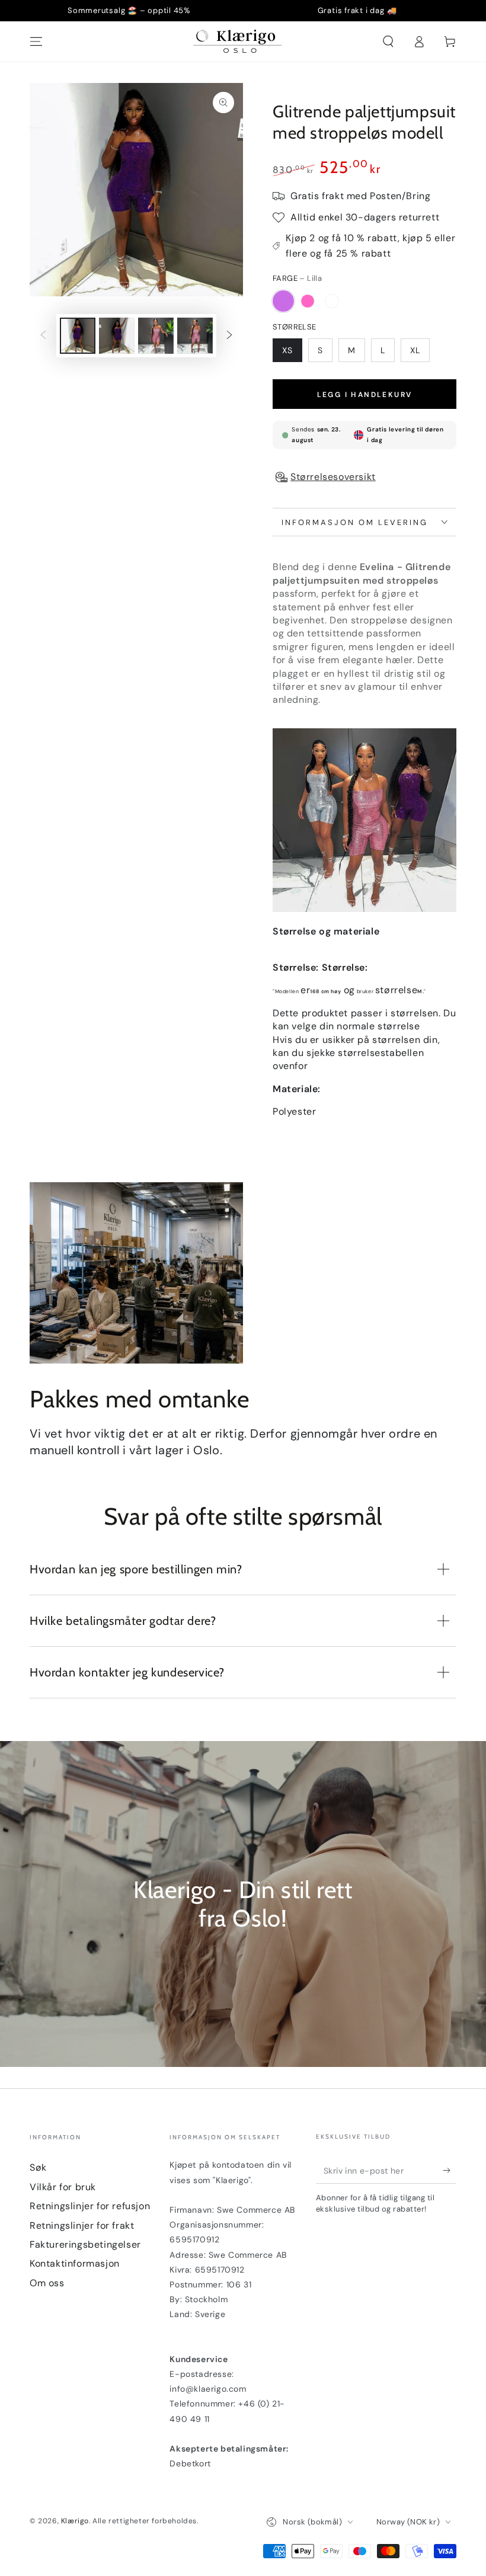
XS (287, 350)
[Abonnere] (450, 2170)
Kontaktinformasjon (75, 2263)
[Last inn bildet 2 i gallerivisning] (117, 336)
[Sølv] (332, 301)
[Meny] (36, 41)
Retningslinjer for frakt (82, 2225)
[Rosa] (308, 301)
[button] (388, 41)
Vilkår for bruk (63, 2187)
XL (415, 350)
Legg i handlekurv (365, 395)
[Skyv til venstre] (43, 336)
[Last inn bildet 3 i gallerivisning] (156, 336)
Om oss (47, 2283)
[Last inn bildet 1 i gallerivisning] (78, 336)
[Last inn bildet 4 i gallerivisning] (195, 336)
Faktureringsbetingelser (85, 2244)
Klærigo (75, 2521)
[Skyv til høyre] (229, 336)
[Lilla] (283, 301)
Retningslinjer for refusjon (90, 2206)
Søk (38, 2167)
